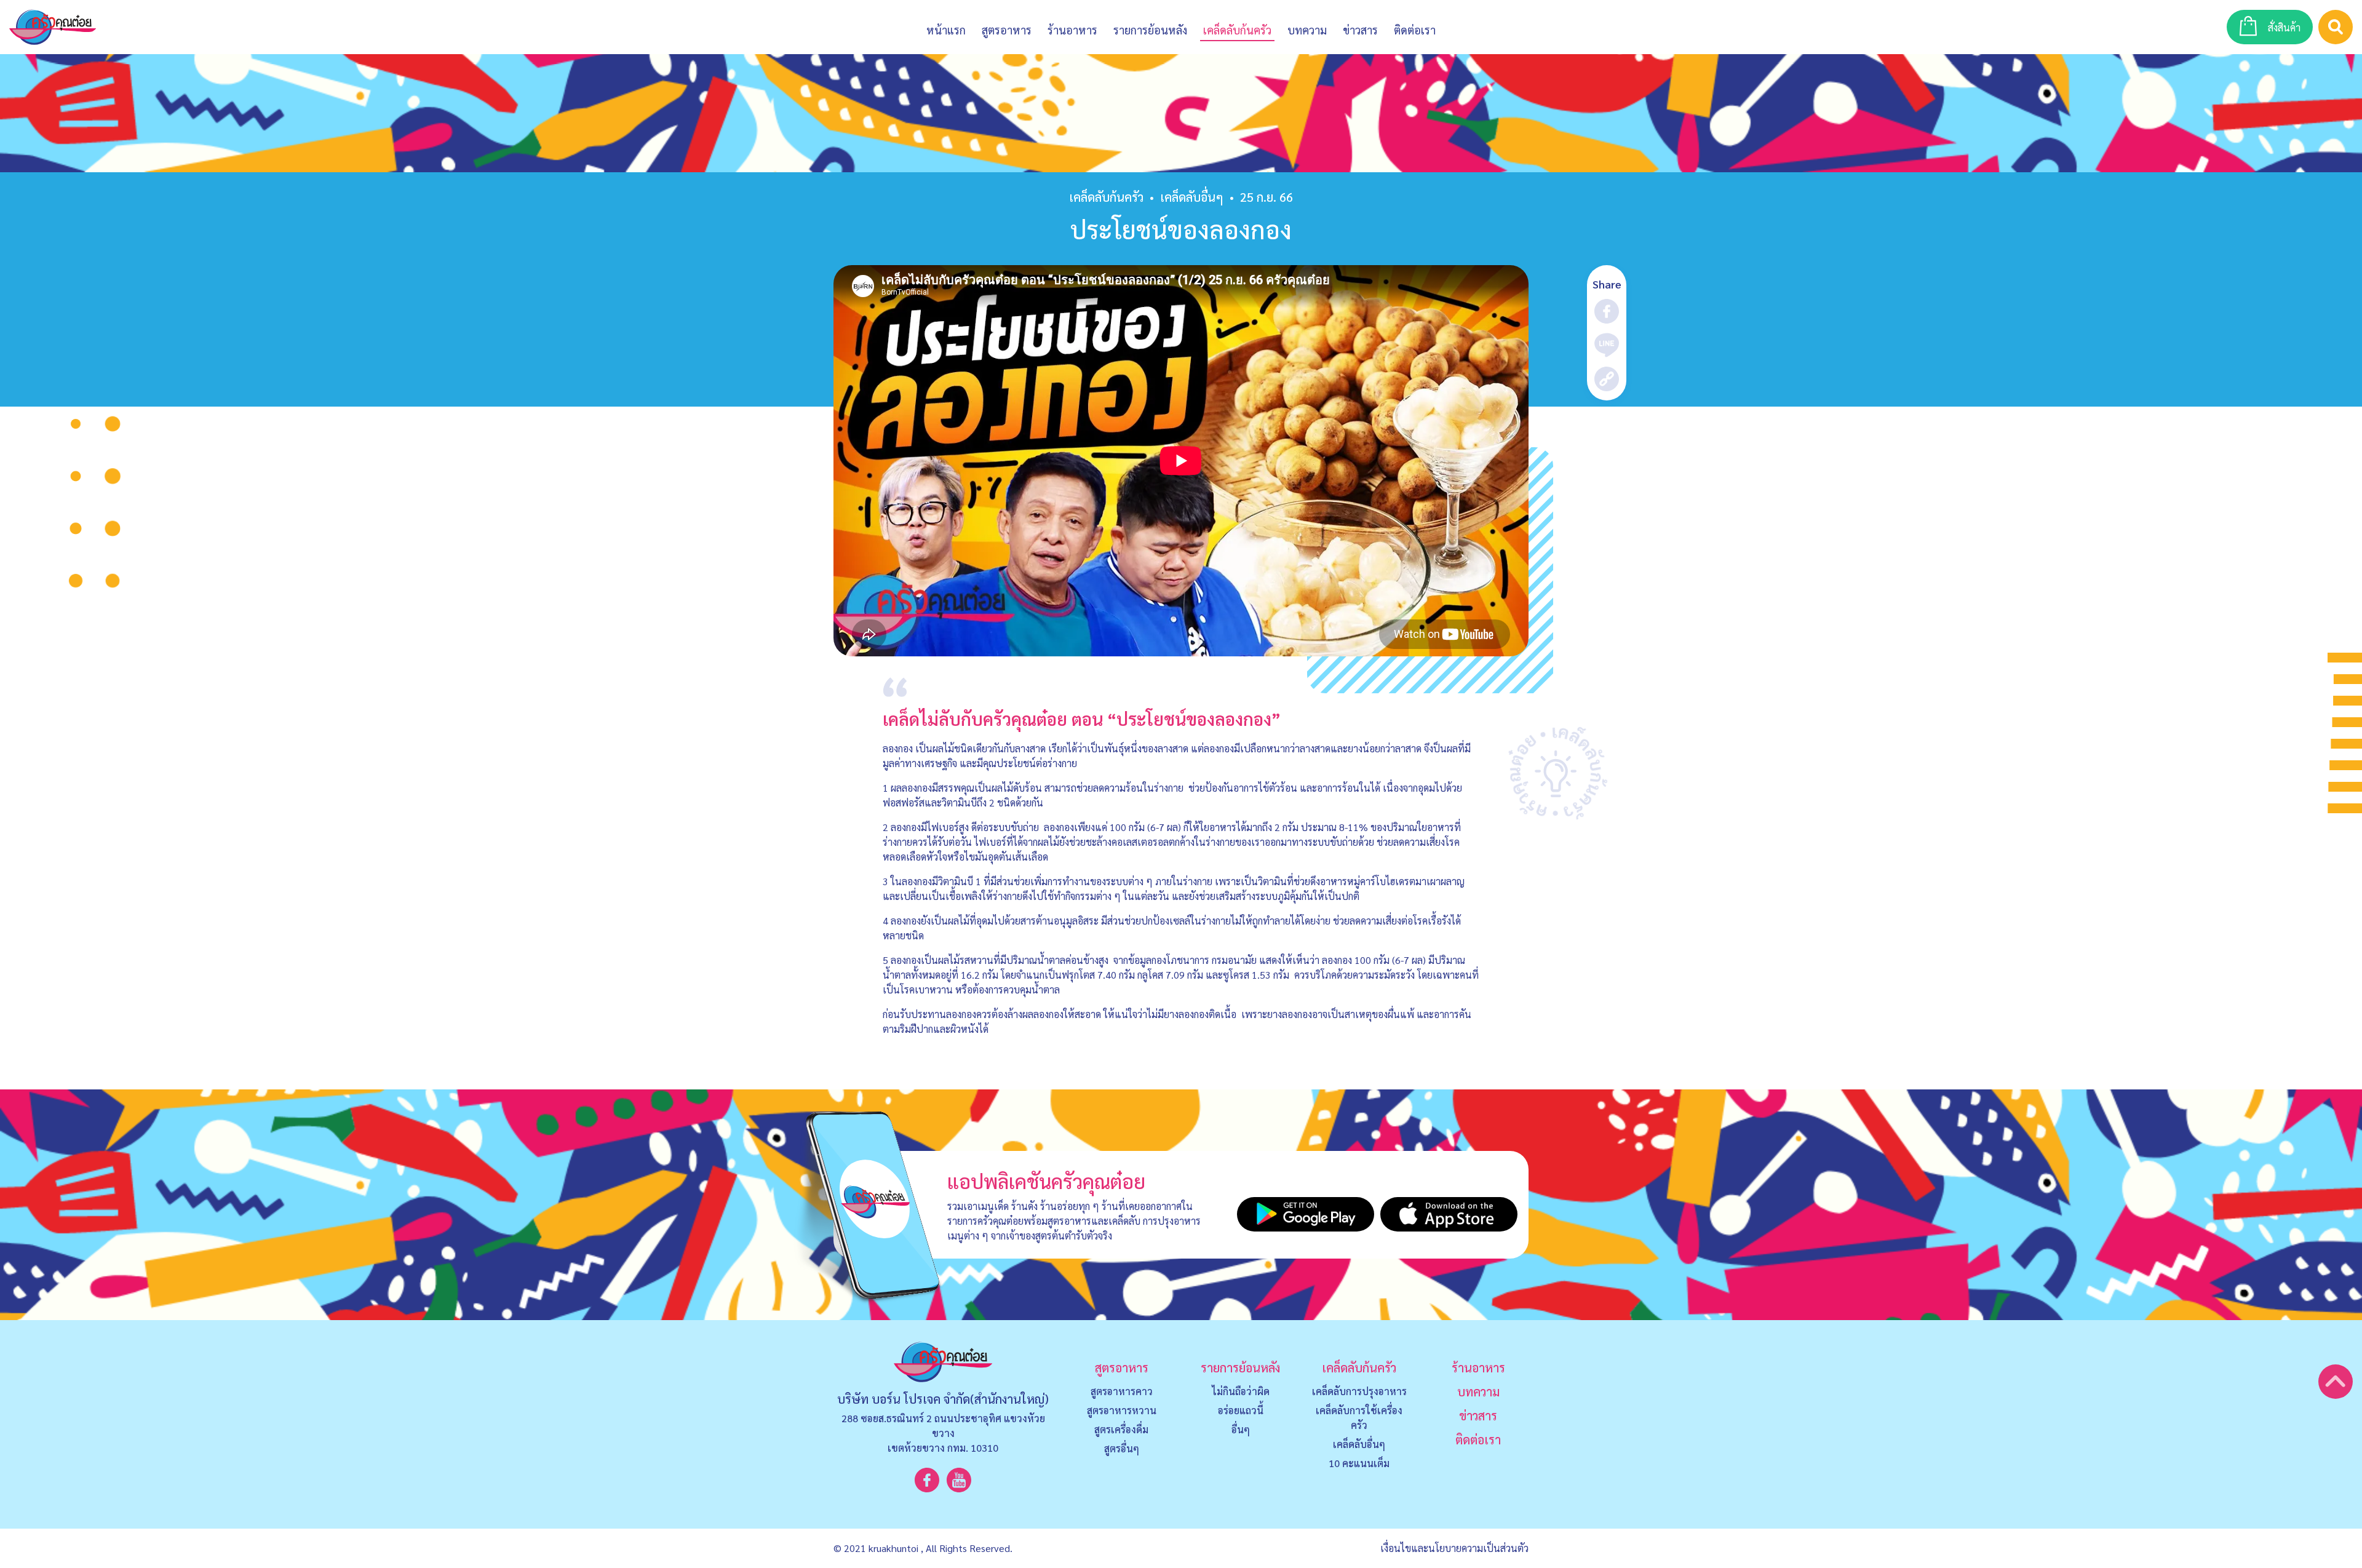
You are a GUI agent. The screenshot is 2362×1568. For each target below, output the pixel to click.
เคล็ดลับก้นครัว (1106, 197)
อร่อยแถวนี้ (1241, 1410)
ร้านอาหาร (1072, 30)
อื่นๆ (1241, 1429)
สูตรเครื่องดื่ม (1121, 1429)
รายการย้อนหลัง (1240, 1367)
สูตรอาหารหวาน (1122, 1410)
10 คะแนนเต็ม (1359, 1463)
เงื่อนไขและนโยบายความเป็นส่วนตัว (1454, 1548)
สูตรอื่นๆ (1122, 1448)
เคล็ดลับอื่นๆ (1359, 1444)
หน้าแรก (946, 30)
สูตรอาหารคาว (1122, 1391)
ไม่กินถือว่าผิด (1241, 1391)
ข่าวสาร (1360, 30)
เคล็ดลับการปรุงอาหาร (1359, 1391)
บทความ (1307, 30)
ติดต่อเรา (1478, 1439)
